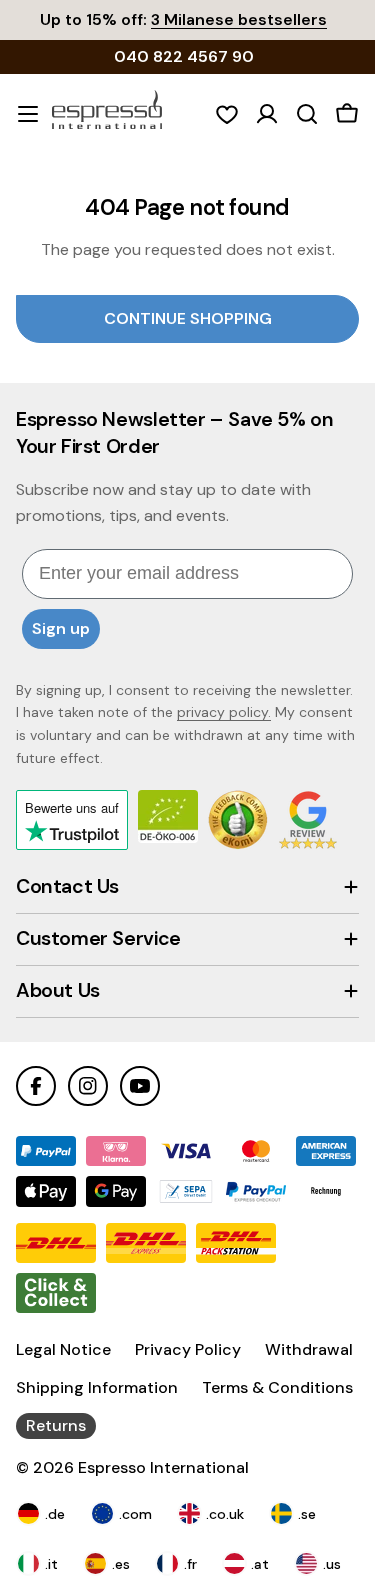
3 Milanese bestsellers (239, 19)
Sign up (61, 628)
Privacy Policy (188, 1349)
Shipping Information (97, 1387)
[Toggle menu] (28, 114)
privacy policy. (224, 712)
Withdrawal (309, 1349)
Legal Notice (63, 1349)
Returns (56, 1425)
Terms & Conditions (277, 1387)
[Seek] (307, 114)
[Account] (267, 114)
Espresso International (163, 1467)
